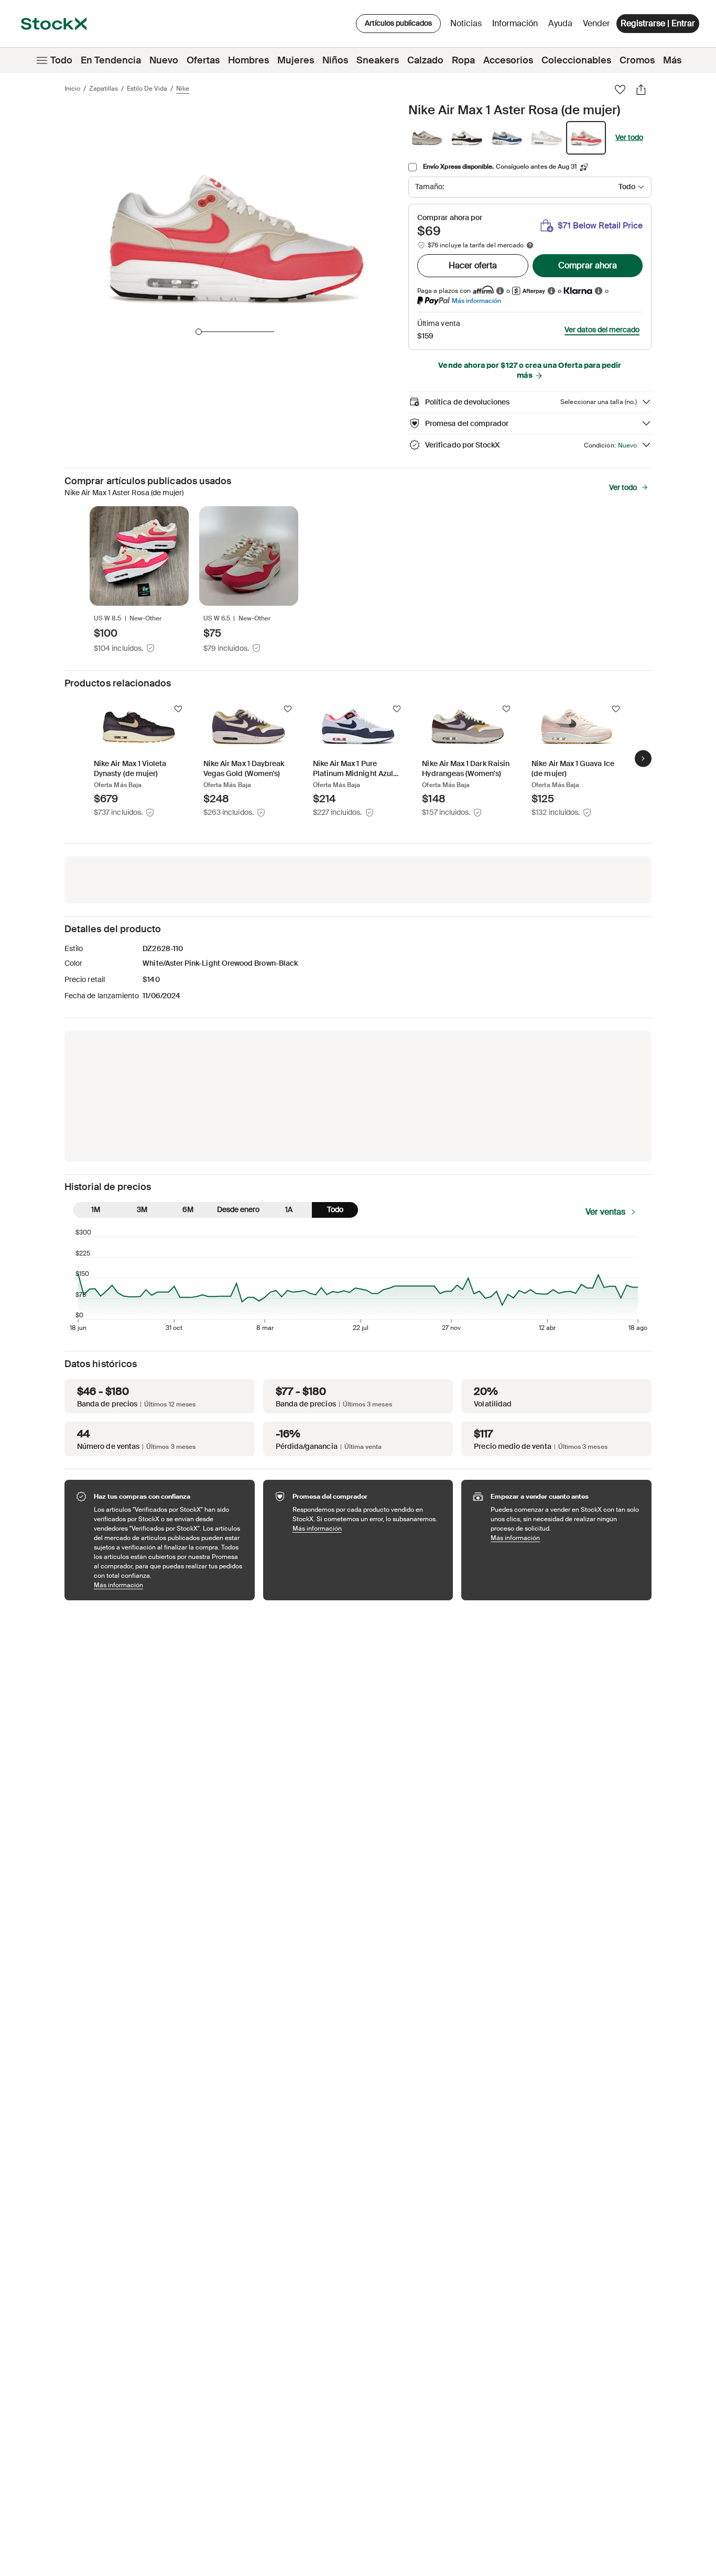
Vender (596, 23)
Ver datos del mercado (602, 330)
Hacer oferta (473, 265)
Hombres (248, 60)
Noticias (466, 23)
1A (289, 1209)
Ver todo (629, 137)
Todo (61, 60)
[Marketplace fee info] (530, 245)
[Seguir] (178, 709)
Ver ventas (605, 1212)
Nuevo (164, 60)
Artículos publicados (398, 23)
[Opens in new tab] (500, 291)
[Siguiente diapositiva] (643, 759)
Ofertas (203, 60)
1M (96, 1209)
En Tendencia (111, 60)
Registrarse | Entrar (658, 23)
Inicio (72, 89)
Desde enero (238, 1209)
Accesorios (508, 60)
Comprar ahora (588, 265)
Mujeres (296, 60)
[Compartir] (641, 90)
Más (672, 60)
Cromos (637, 60)
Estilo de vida (147, 89)
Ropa (463, 60)
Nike (183, 89)
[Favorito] (620, 90)
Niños (335, 60)
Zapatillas (104, 89)
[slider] (199, 332)
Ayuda (560, 23)
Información (517, 26)
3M (142, 1209)
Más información (476, 301)
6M (188, 1209)
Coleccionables (576, 60)
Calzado (425, 60)
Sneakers (378, 60)
